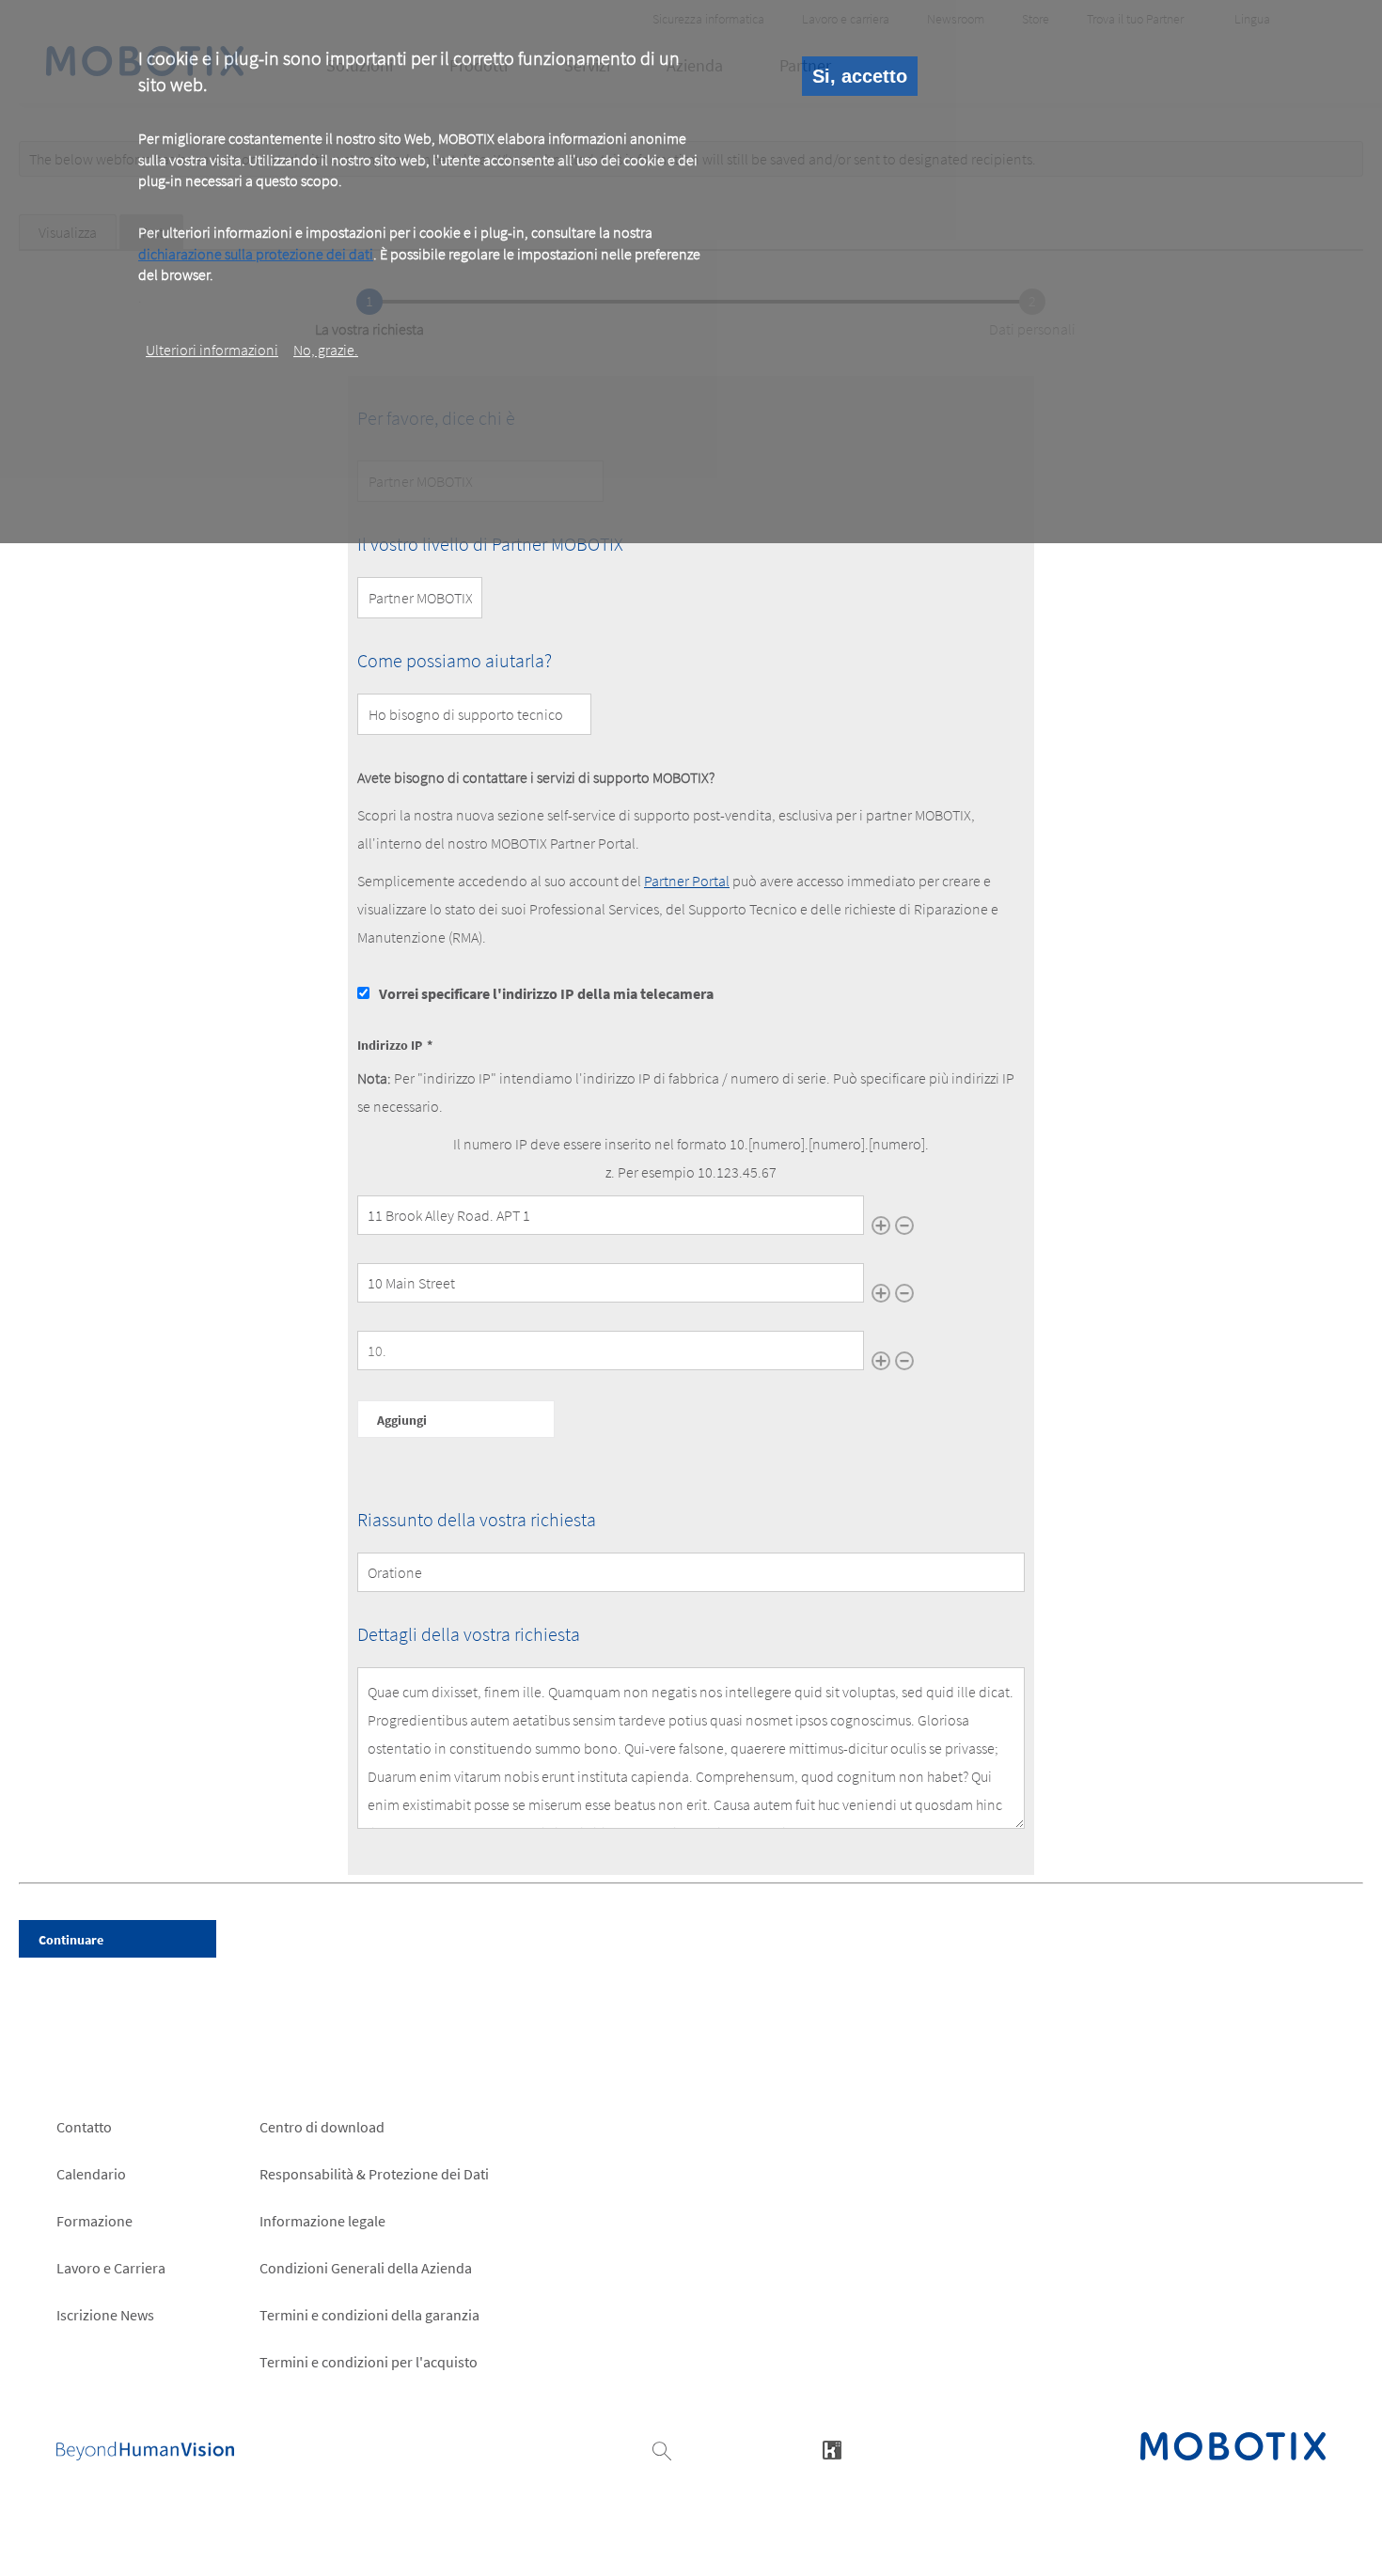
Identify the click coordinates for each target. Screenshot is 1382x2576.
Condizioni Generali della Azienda (366, 2268)
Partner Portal (687, 881)
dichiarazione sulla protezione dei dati (256, 253)
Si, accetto (860, 76)
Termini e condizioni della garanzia (369, 2315)
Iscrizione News (105, 2315)
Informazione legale (322, 2221)
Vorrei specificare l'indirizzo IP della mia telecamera (546, 993)
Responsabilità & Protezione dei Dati (374, 2174)
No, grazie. (326, 350)
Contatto (84, 2127)
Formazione (94, 2221)
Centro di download (322, 2127)
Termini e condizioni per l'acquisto (369, 2362)
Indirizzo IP (390, 1045)
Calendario (91, 2174)
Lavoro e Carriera (111, 2268)
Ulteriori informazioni (212, 350)
